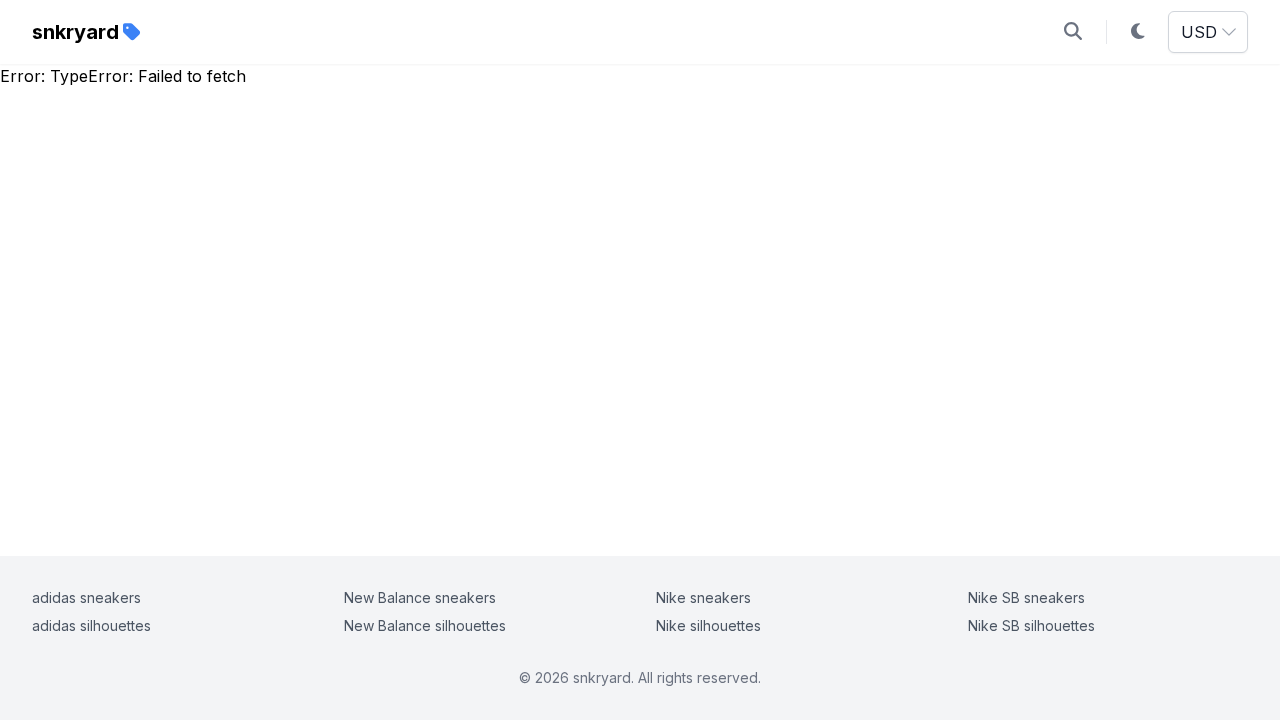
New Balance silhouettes (425, 625)
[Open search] (1073, 32)
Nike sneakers (703, 597)
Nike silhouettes (708, 625)
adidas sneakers (86, 597)
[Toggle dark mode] (1138, 32)
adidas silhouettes (91, 625)
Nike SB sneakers (1026, 597)
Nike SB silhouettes (1031, 625)
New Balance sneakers (420, 597)
